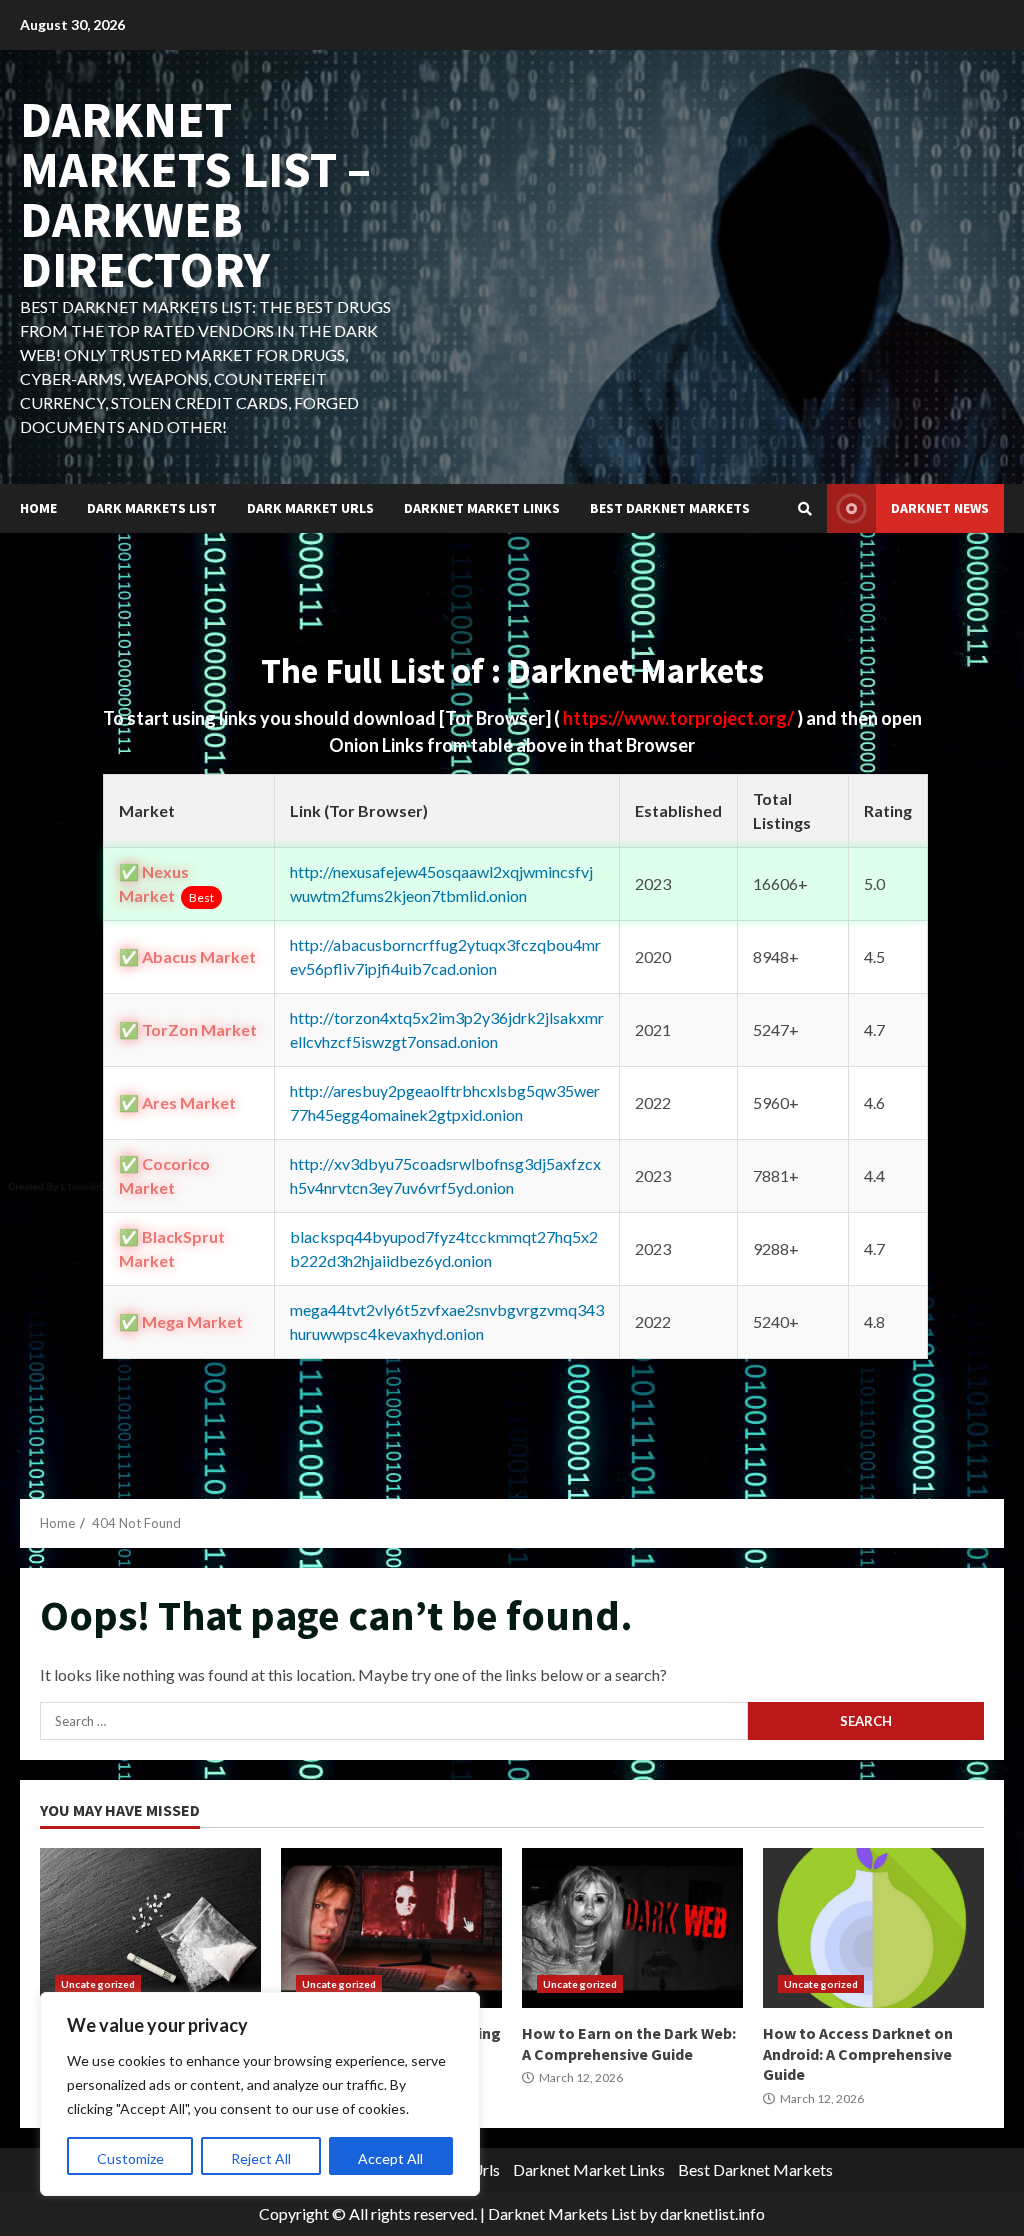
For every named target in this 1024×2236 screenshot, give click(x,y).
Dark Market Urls (310, 508)
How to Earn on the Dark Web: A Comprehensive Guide (632, 1928)
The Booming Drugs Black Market (150, 1928)
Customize (130, 2158)
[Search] (805, 509)
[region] (260, 2094)
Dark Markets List (152, 508)
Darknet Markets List (562, 2213)
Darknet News (940, 508)
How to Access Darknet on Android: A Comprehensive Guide (873, 1928)
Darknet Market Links (482, 508)
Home (38, 508)
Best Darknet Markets (670, 508)
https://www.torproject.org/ (680, 718)
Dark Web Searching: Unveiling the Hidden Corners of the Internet (391, 1928)
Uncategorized (98, 1984)
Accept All (390, 2158)
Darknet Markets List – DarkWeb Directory (195, 194)
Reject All (261, 2158)
